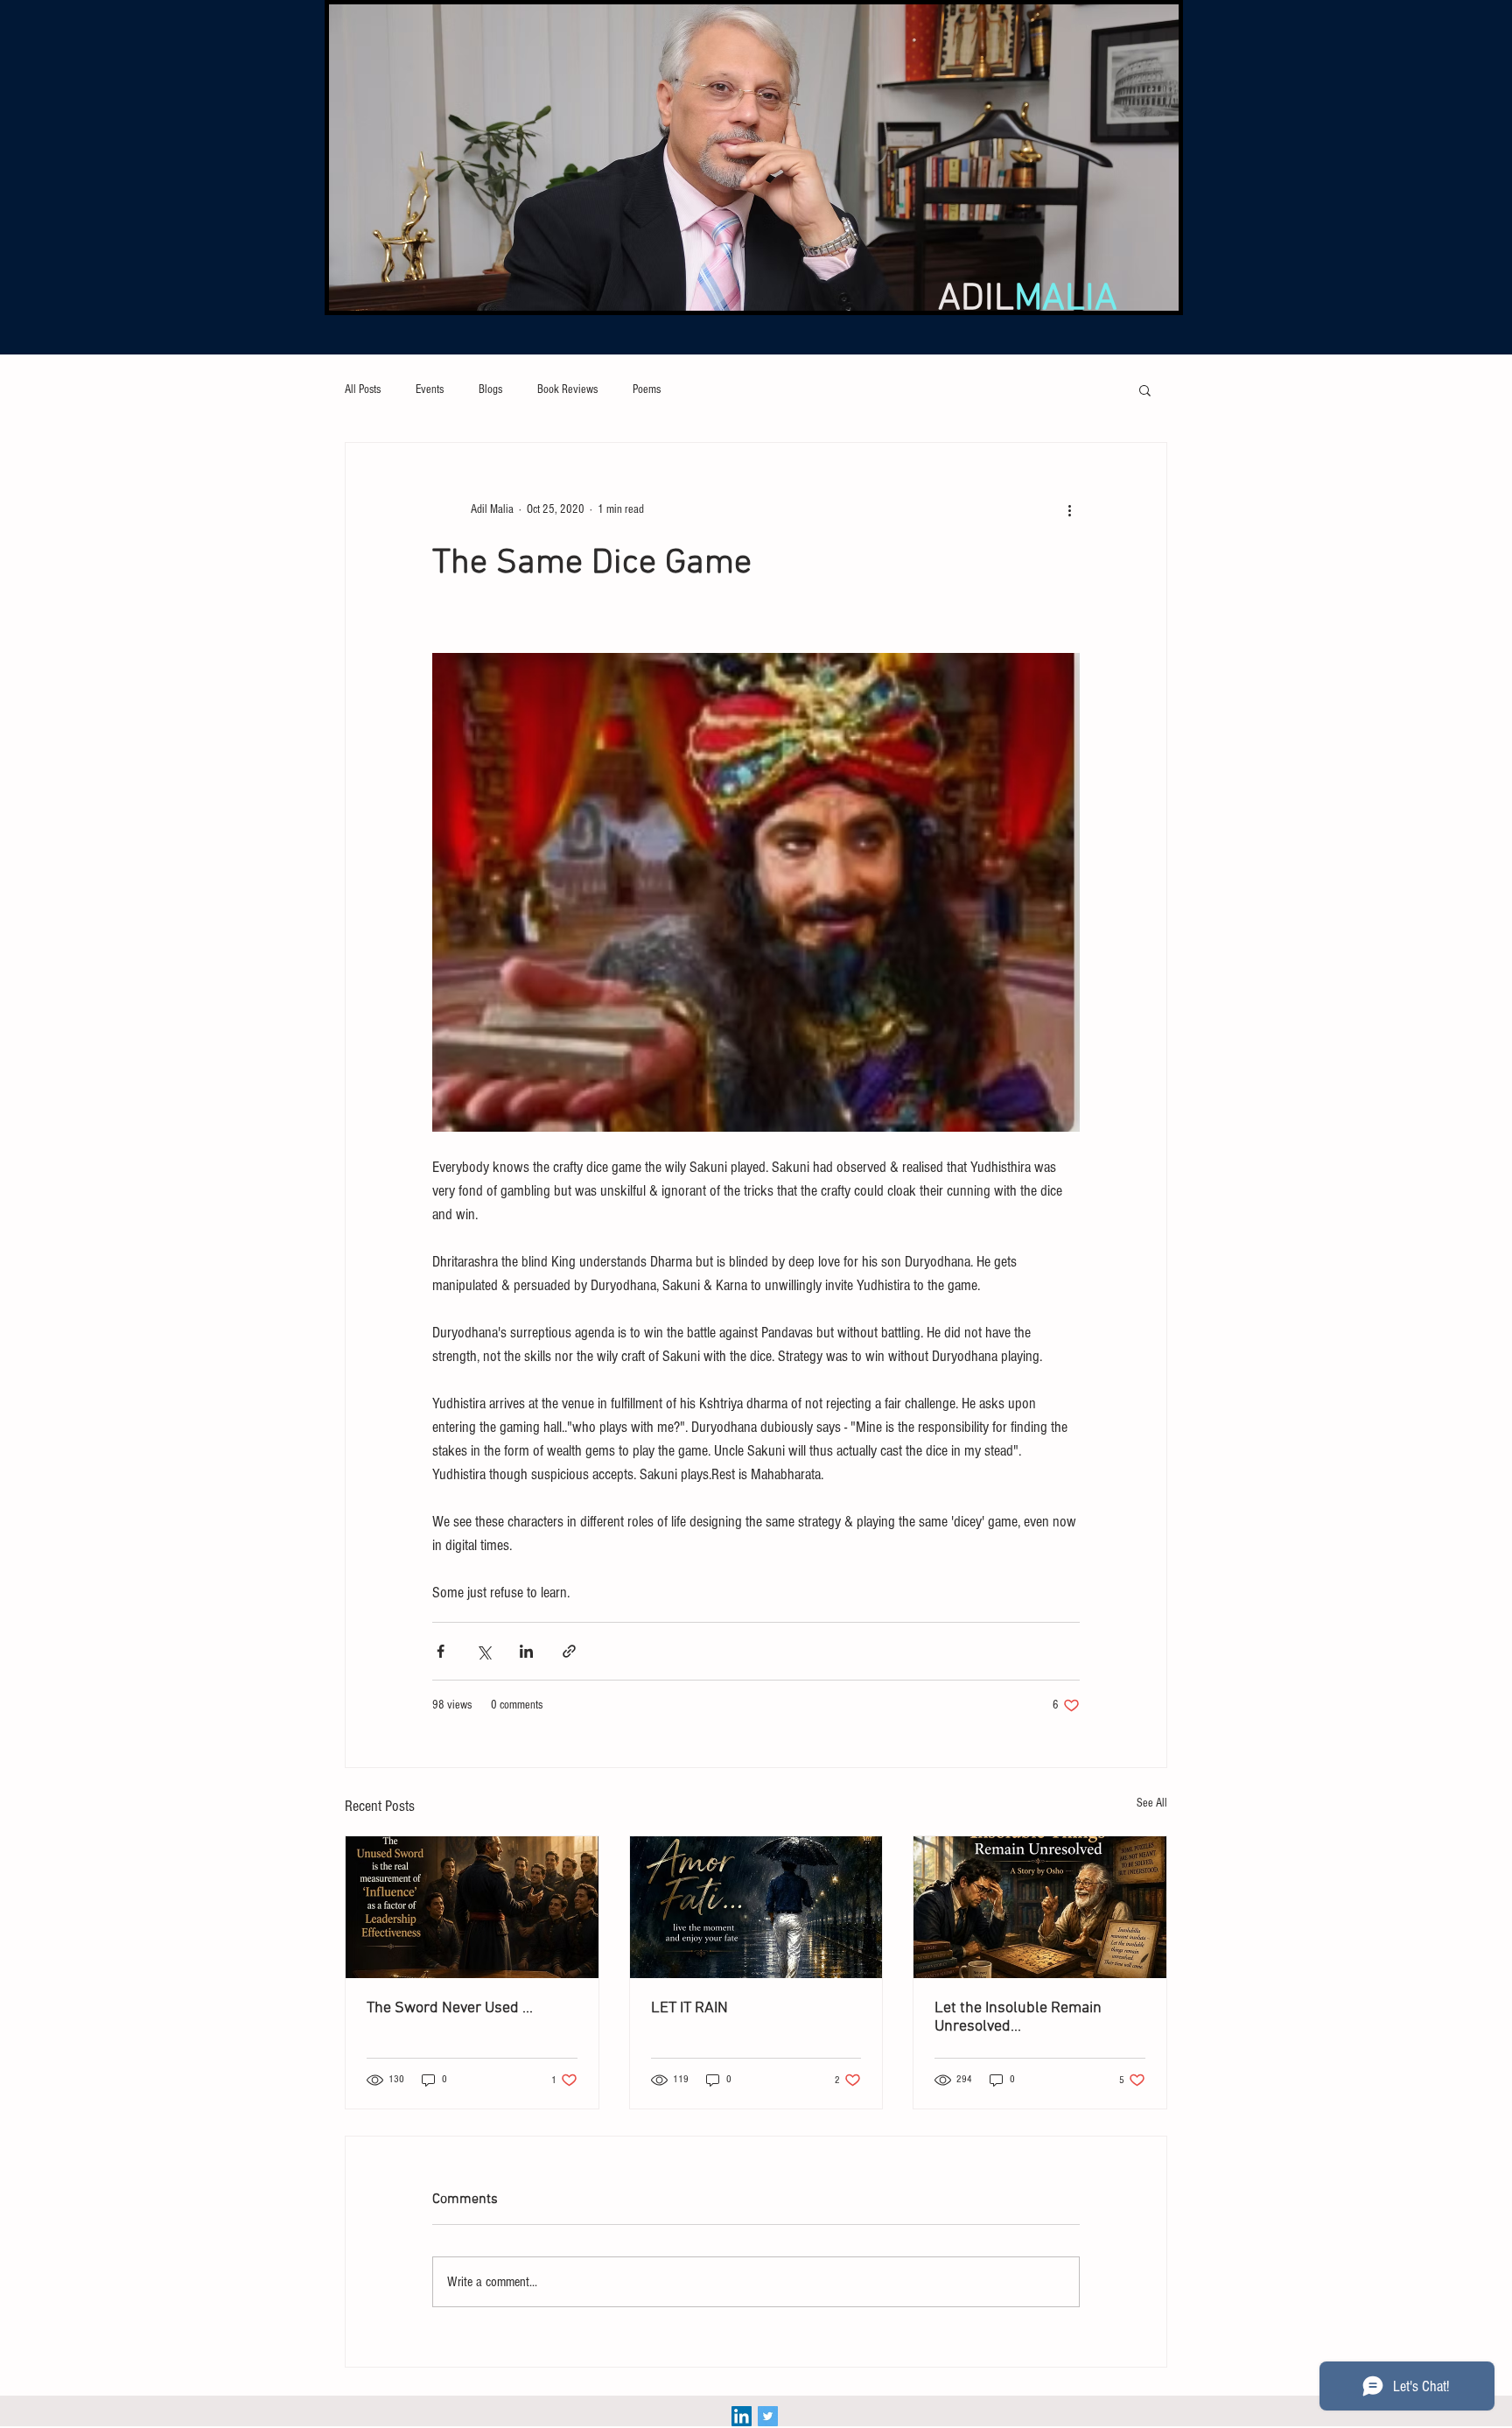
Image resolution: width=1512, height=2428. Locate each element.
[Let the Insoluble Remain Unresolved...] (1040, 1907)
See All (1152, 1803)
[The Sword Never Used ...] (472, 1907)
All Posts (363, 389)
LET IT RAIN (689, 2008)
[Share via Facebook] (441, 1651)
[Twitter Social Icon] (768, 2416)
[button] (1145, 389)
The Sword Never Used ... (450, 2008)
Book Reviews (567, 389)
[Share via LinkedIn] (526, 1651)
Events (430, 389)
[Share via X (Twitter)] (483, 1651)
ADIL (1028, 299)
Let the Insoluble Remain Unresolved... (1018, 2017)
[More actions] (1069, 509)
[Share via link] (569, 1651)
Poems (647, 389)
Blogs (490, 389)
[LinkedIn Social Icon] (742, 2416)
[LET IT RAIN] (756, 1907)
